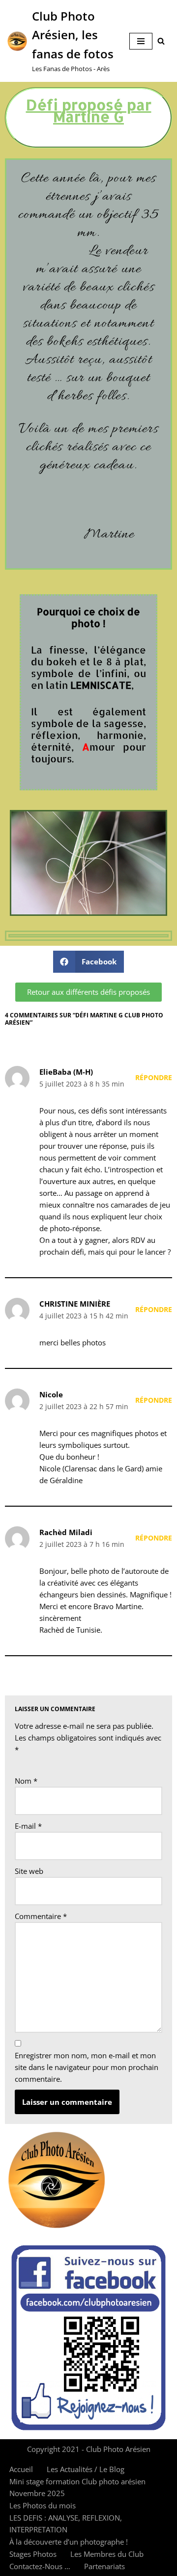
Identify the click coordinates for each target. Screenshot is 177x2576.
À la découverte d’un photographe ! (69, 2542)
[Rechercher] (161, 41)
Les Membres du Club (107, 2554)
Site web (29, 1871)
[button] (89, 962)
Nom (26, 1781)
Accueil (21, 2469)
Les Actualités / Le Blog (86, 2469)
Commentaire (41, 1916)
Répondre (154, 1078)
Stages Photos (33, 2554)
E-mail (28, 1826)
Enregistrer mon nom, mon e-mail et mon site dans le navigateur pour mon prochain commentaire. (87, 2067)
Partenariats (104, 2566)
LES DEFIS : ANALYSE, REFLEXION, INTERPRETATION (66, 2524)
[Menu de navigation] (141, 41)
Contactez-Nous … (40, 2566)
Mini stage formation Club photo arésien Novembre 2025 (77, 2487)
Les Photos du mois (43, 2505)
